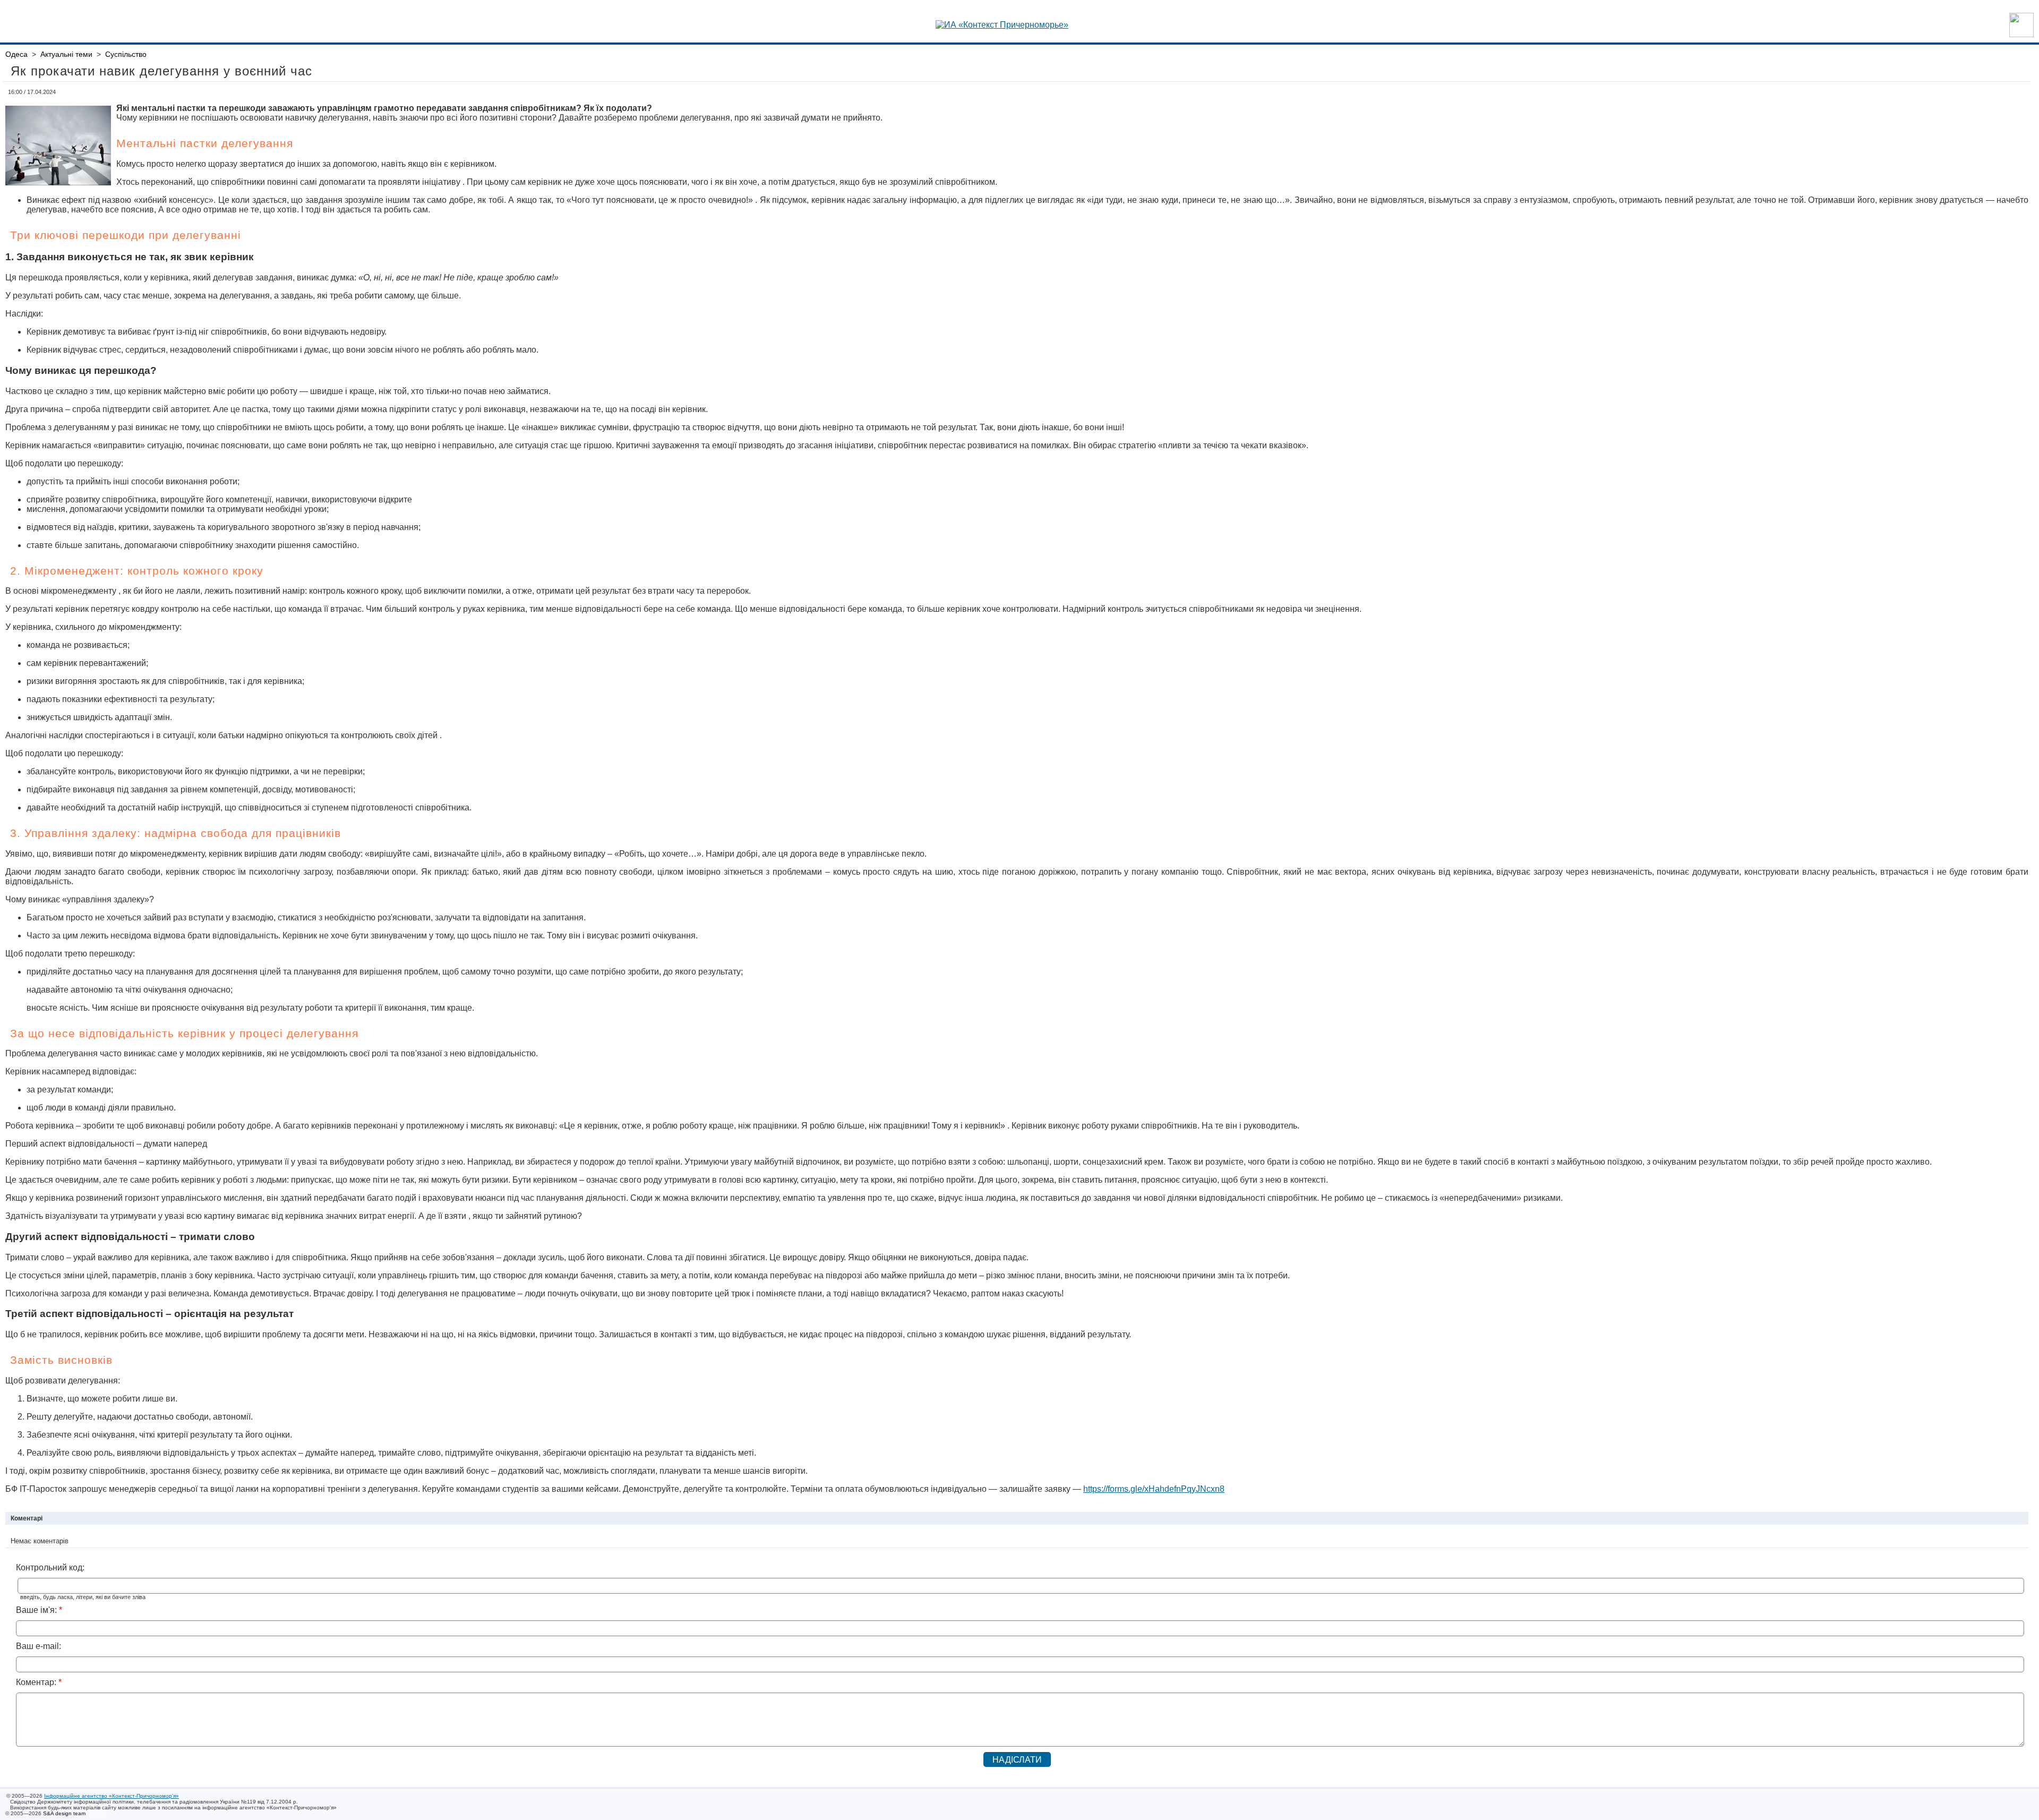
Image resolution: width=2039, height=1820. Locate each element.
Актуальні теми (66, 54)
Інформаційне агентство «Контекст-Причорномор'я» (112, 1796)
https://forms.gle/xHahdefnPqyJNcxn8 (1154, 1489)
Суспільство (126, 54)
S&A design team (64, 1813)
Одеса (16, 54)
